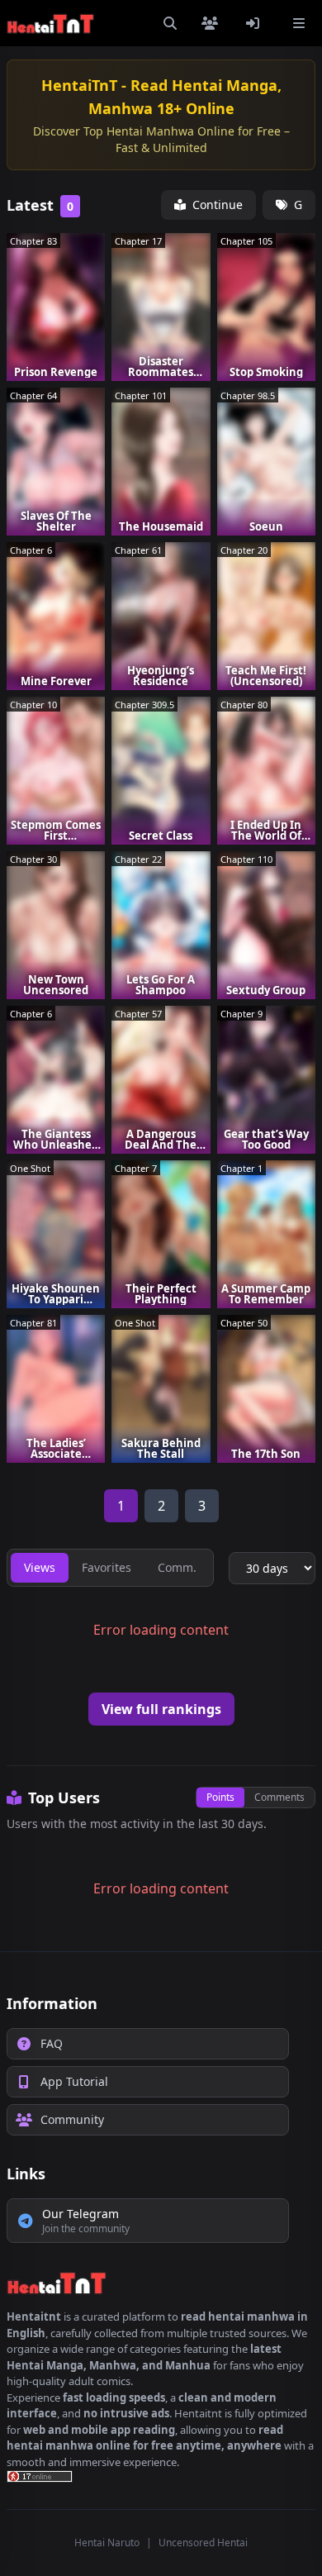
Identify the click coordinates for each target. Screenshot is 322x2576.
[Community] (213, 23)
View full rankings (161, 1709)
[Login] (256, 23)
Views (40, 1567)
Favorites (107, 1567)
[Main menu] (299, 23)
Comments (279, 1797)
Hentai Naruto (107, 2543)
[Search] (170, 23)
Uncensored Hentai (203, 2543)
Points (220, 1797)
